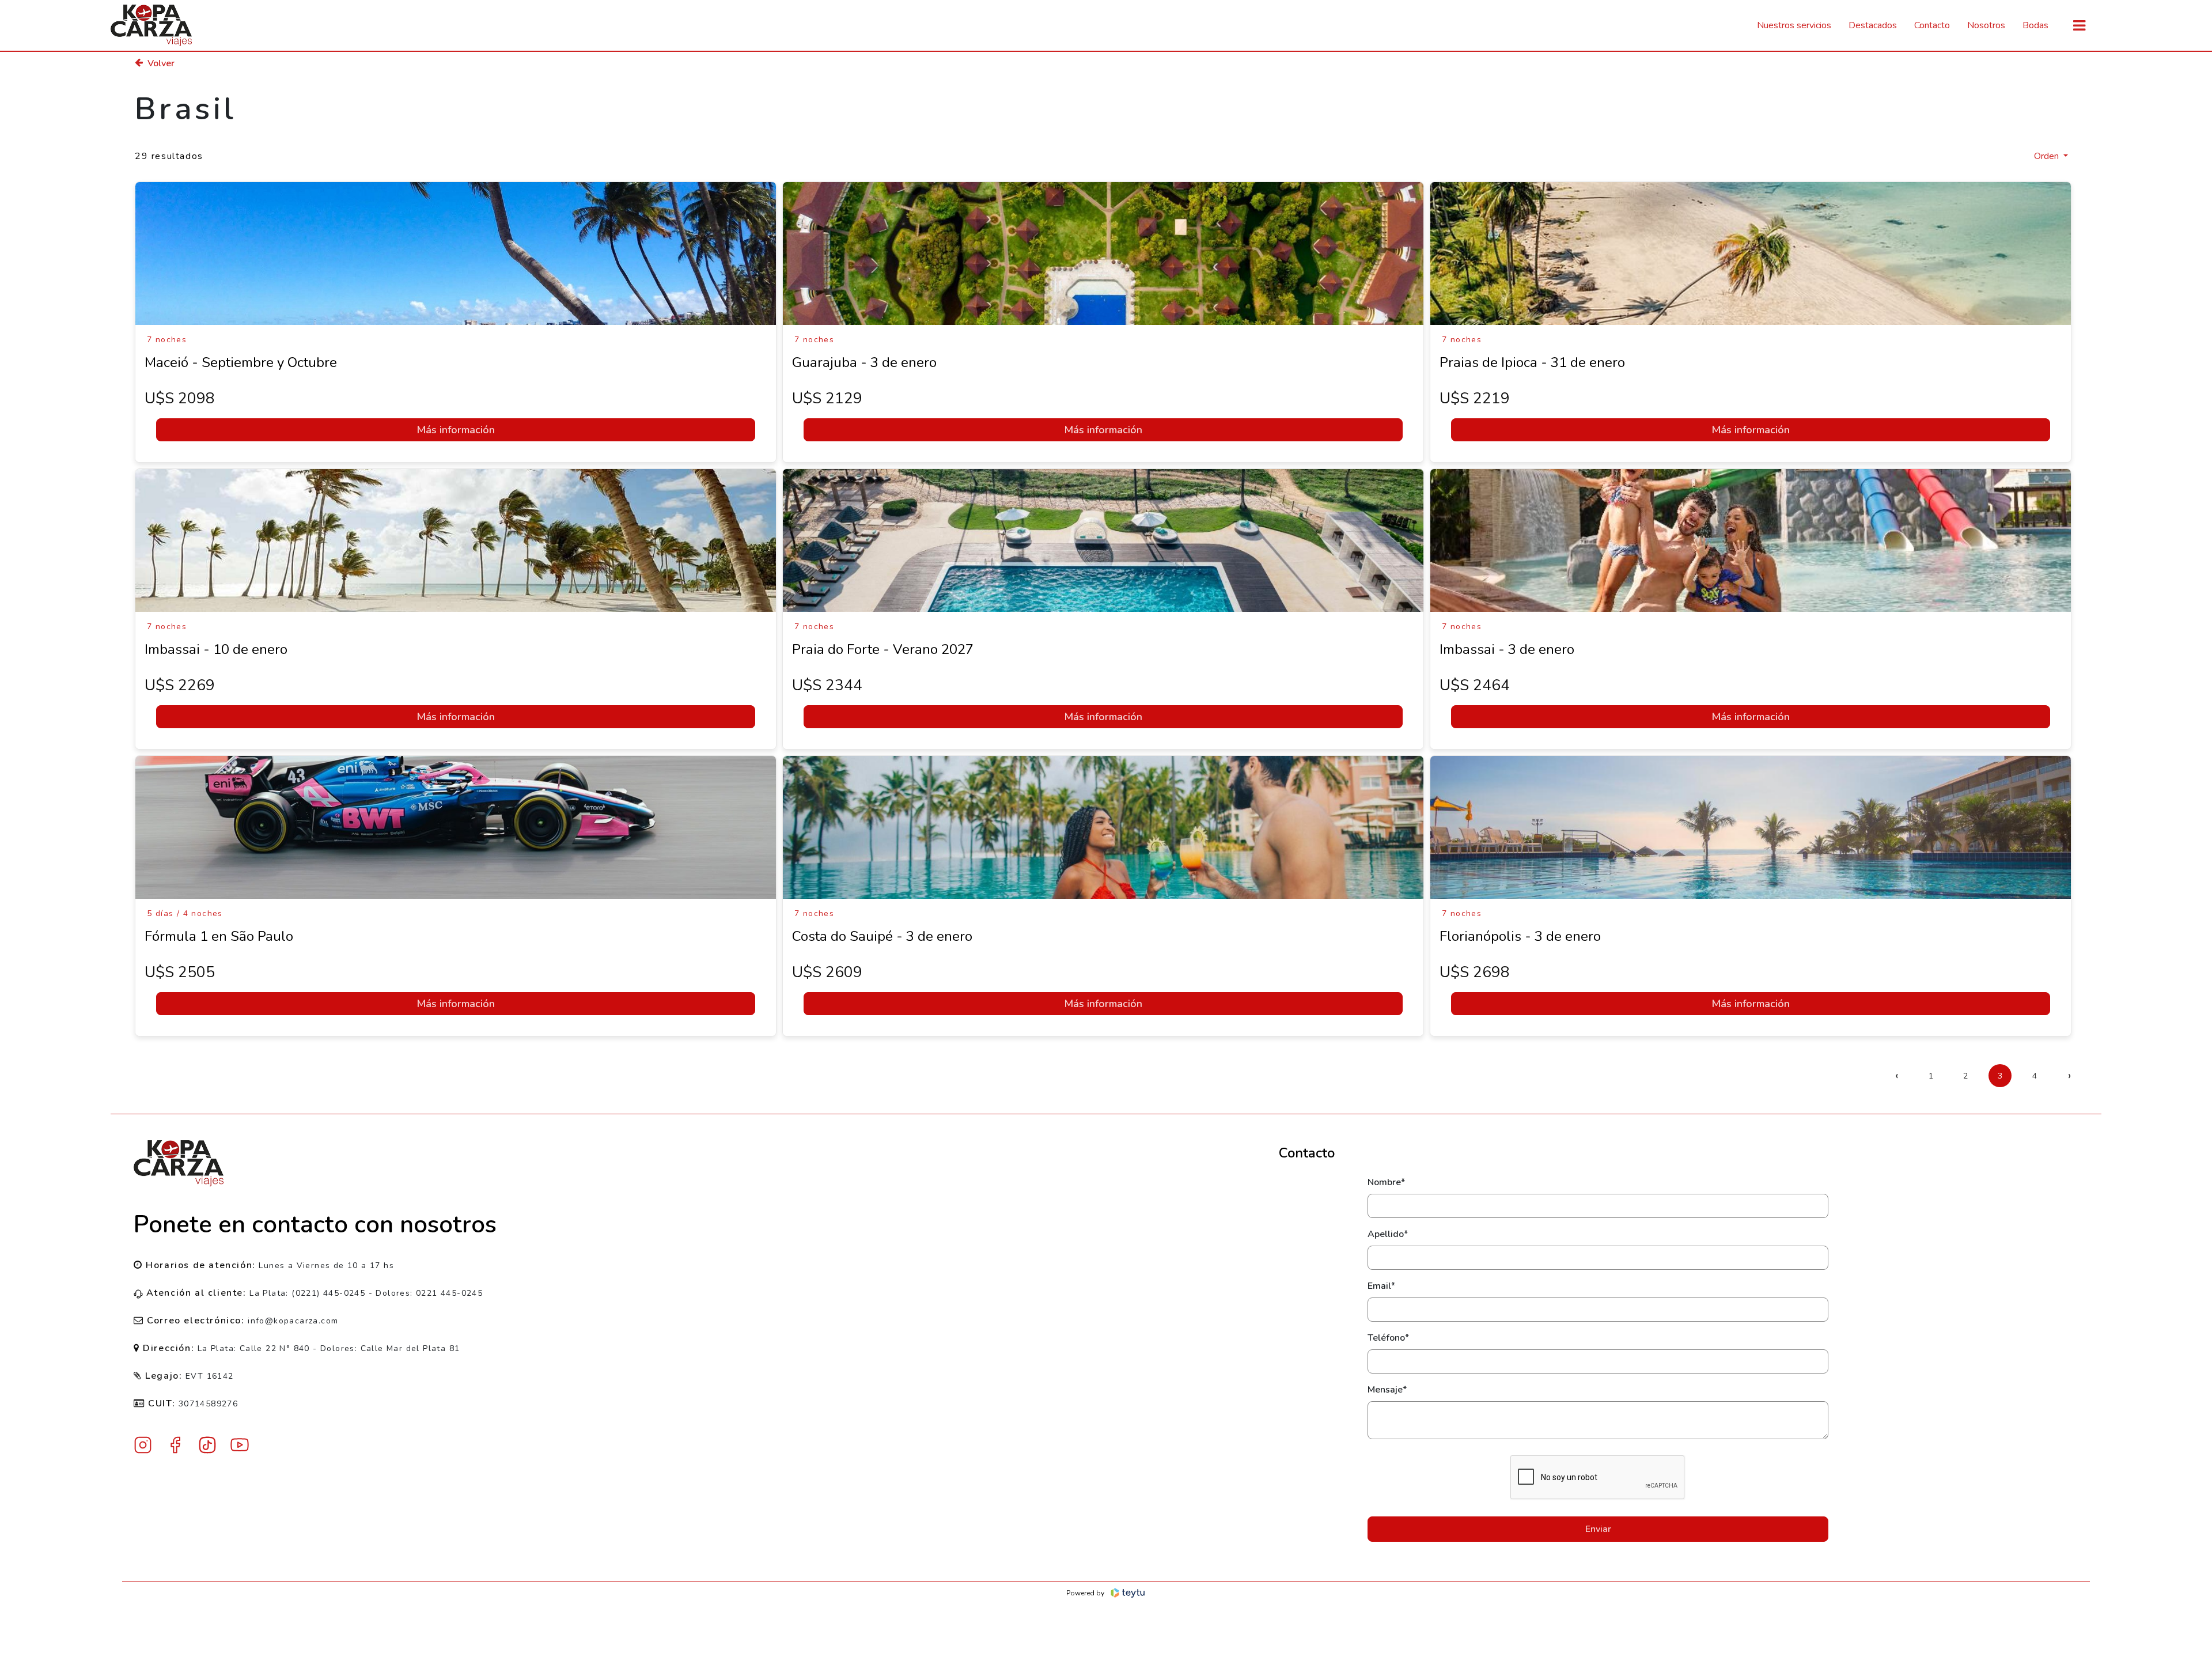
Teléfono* (1388, 1338)
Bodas (2035, 25)
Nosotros (1986, 25)
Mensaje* (1387, 1390)
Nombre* (1386, 1182)
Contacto (1932, 25)
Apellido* (1388, 1234)
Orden (2048, 156)
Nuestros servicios (1794, 25)
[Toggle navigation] (2079, 26)
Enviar (1598, 1529)
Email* (1381, 1286)
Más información (456, 430)
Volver (161, 63)
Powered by (1085, 1593)
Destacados (1873, 25)
